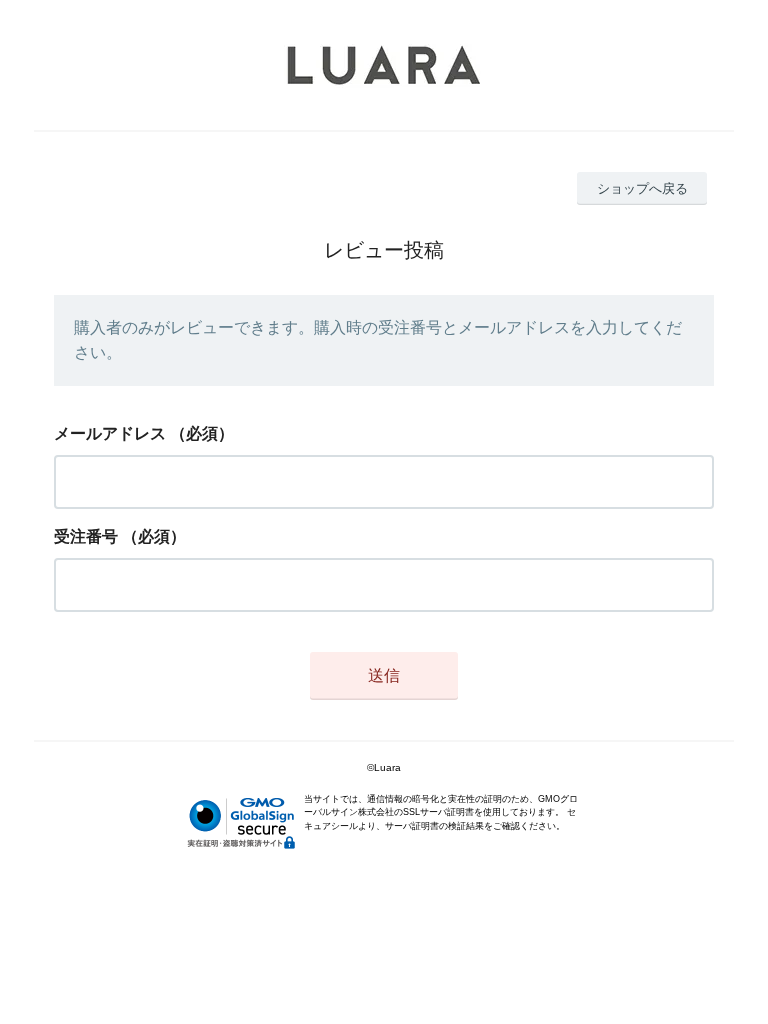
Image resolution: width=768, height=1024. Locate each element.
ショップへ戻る (642, 188)
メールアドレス (110, 433)
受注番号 (86, 536)
